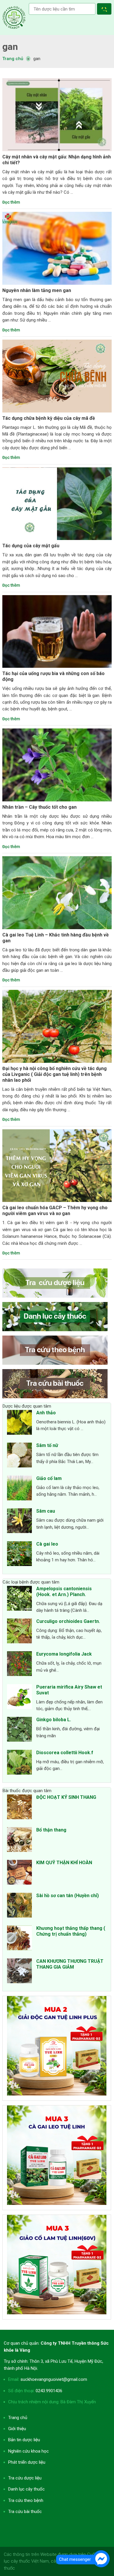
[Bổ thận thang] (19, 1841)
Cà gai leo (47, 1544)
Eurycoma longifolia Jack (64, 1654)
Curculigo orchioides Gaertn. (68, 1621)
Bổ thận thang (51, 1830)
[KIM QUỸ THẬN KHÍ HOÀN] (19, 1873)
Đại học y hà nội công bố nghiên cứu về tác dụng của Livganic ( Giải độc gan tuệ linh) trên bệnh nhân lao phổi (55, 1074)
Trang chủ (18, 2418)
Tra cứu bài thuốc (25, 2512)
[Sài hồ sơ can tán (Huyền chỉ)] (19, 1906)
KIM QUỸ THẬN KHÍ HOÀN (64, 1863)
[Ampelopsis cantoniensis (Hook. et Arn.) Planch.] (19, 1599)
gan (10, 47)
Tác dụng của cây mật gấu (31, 546)
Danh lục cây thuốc (26, 2489)
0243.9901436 (49, 2391)
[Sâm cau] (19, 1522)
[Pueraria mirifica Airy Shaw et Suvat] (19, 1698)
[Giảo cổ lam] (19, 1489)
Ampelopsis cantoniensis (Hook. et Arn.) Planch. (64, 1592)
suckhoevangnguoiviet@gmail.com (54, 2379)
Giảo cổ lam (49, 1478)
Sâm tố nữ (47, 1445)
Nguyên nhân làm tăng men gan (37, 290)
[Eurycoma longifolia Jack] (19, 1665)
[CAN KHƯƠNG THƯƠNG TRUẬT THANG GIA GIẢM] (19, 1972)
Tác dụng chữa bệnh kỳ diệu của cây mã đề (49, 418)
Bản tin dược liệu (24, 2440)
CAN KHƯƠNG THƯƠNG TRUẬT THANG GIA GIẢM (70, 1964)
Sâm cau (46, 1511)
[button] (105, 10)
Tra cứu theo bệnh (26, 2500)
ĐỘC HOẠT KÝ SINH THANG (66, 1797)
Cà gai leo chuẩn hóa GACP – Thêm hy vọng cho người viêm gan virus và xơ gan (55, 1211)
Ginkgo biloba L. (54, 1720)
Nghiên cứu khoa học (28, 2451)
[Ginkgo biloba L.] (19, 1730)
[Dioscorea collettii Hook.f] (19, 1763)
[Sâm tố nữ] (19, 1456)
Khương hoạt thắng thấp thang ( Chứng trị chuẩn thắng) (71, 1931)
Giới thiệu (17, 2429)
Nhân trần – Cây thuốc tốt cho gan (39, 807)
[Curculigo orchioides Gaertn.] (19, 1632)
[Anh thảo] (19, 1423)
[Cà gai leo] (19, 1555)
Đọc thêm (11, 202)
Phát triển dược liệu (27, 2462)
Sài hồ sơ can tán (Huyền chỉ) (68, 1896)
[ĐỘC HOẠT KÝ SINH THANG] (19, 1808)
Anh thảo (46, 1413)
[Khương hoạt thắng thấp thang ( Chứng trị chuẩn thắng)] (19, 1939)
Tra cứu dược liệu (14, 18)
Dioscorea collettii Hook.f (65, 1753)
